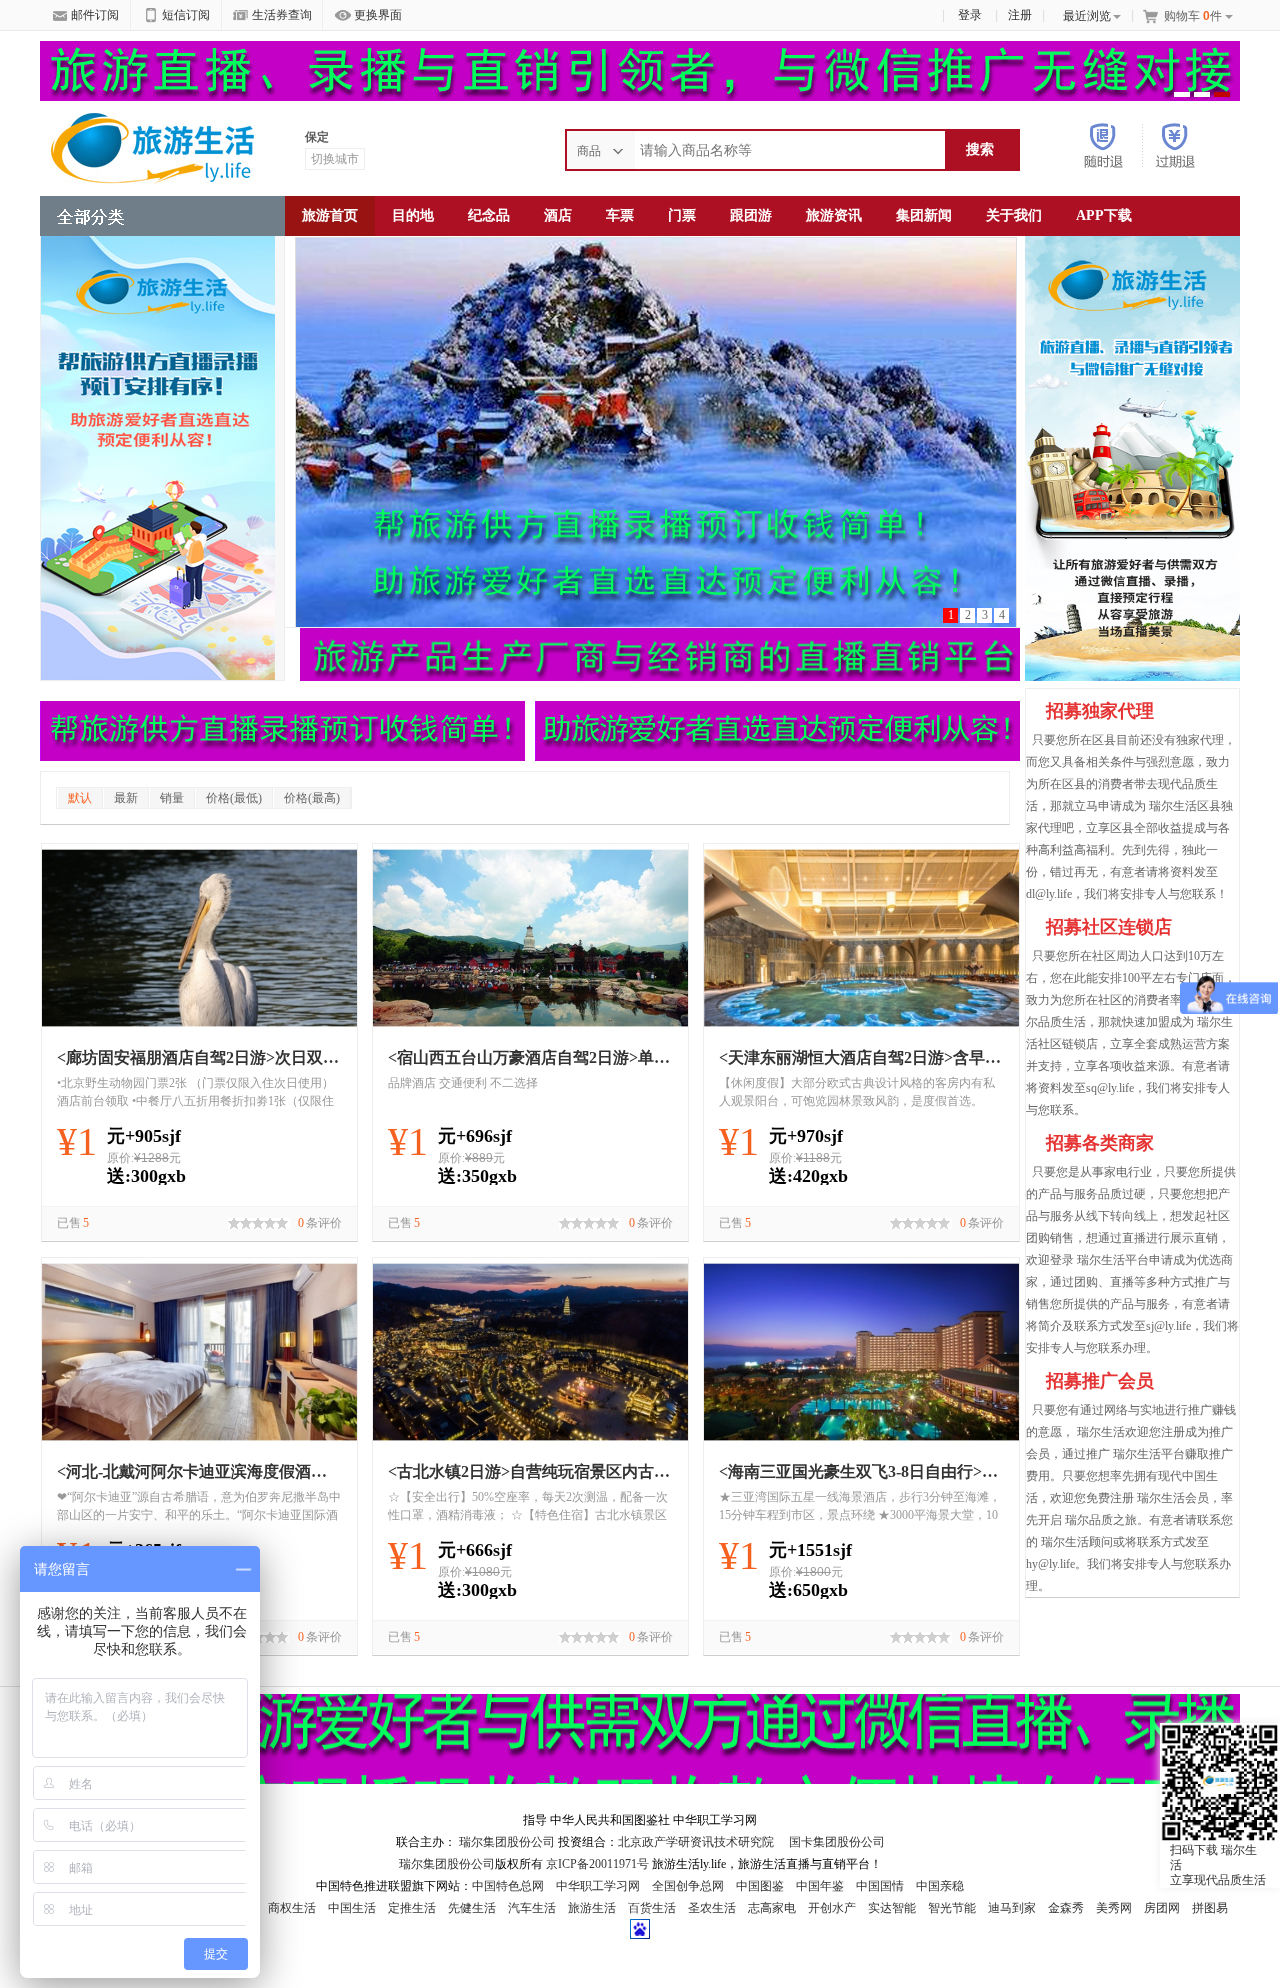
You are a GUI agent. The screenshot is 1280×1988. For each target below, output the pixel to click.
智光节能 (952, 1908)
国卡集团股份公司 (835, 1842)
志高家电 (772, 1908)
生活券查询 (282, 15)
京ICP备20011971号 (599, 1864)
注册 (1020, 15)
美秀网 (1114, 1908)
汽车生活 (532, 1908)
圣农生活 (712, 1908)
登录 (970, 15)
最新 (126, 798)
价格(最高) (312, 798)
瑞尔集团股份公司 (507, 1842)
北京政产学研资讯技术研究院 (696, 1842)
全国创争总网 (688, 1886)
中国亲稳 (940, 1886)
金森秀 (1066, 1908)
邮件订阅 (95, 15)
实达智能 (892, 1908)
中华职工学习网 (598, 1886)
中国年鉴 (820, 1886)
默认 (80, 798)
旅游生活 (592, 1908)
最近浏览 (1087, 16)
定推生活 (412, 1908)
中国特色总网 (508, 1886)
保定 (317, 137)
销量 (172, 798)
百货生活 (652, 1908)
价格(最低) (234, 798)
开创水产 (832, 1908)
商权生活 (292, 1908)
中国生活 (352, 1908)
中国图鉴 (760, 1886)
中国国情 (880, 1886)
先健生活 (472, 1908)
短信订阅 (186, 15)
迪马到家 (1012, 1908)
